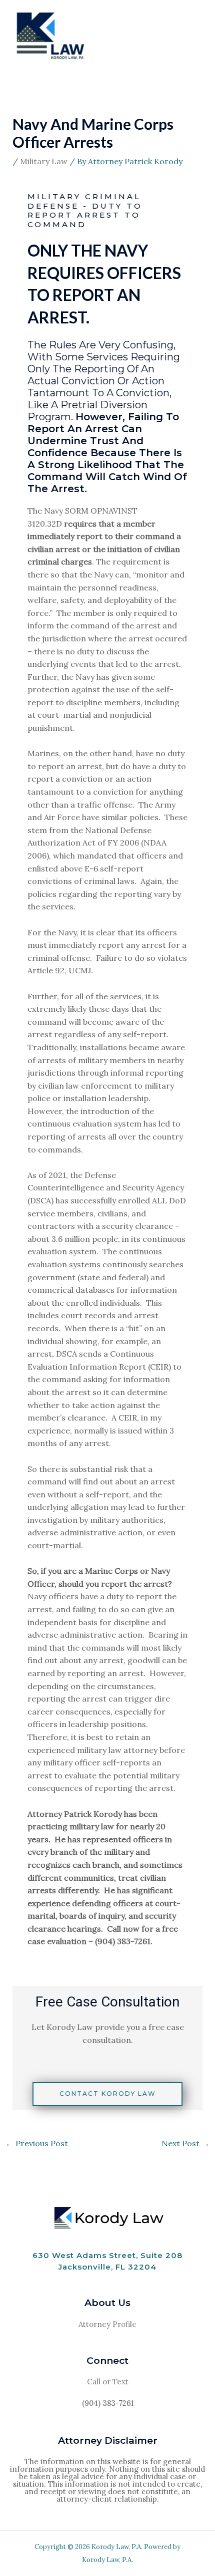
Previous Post (37, 2143)
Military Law (44, 161)
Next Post (185, 2143)
